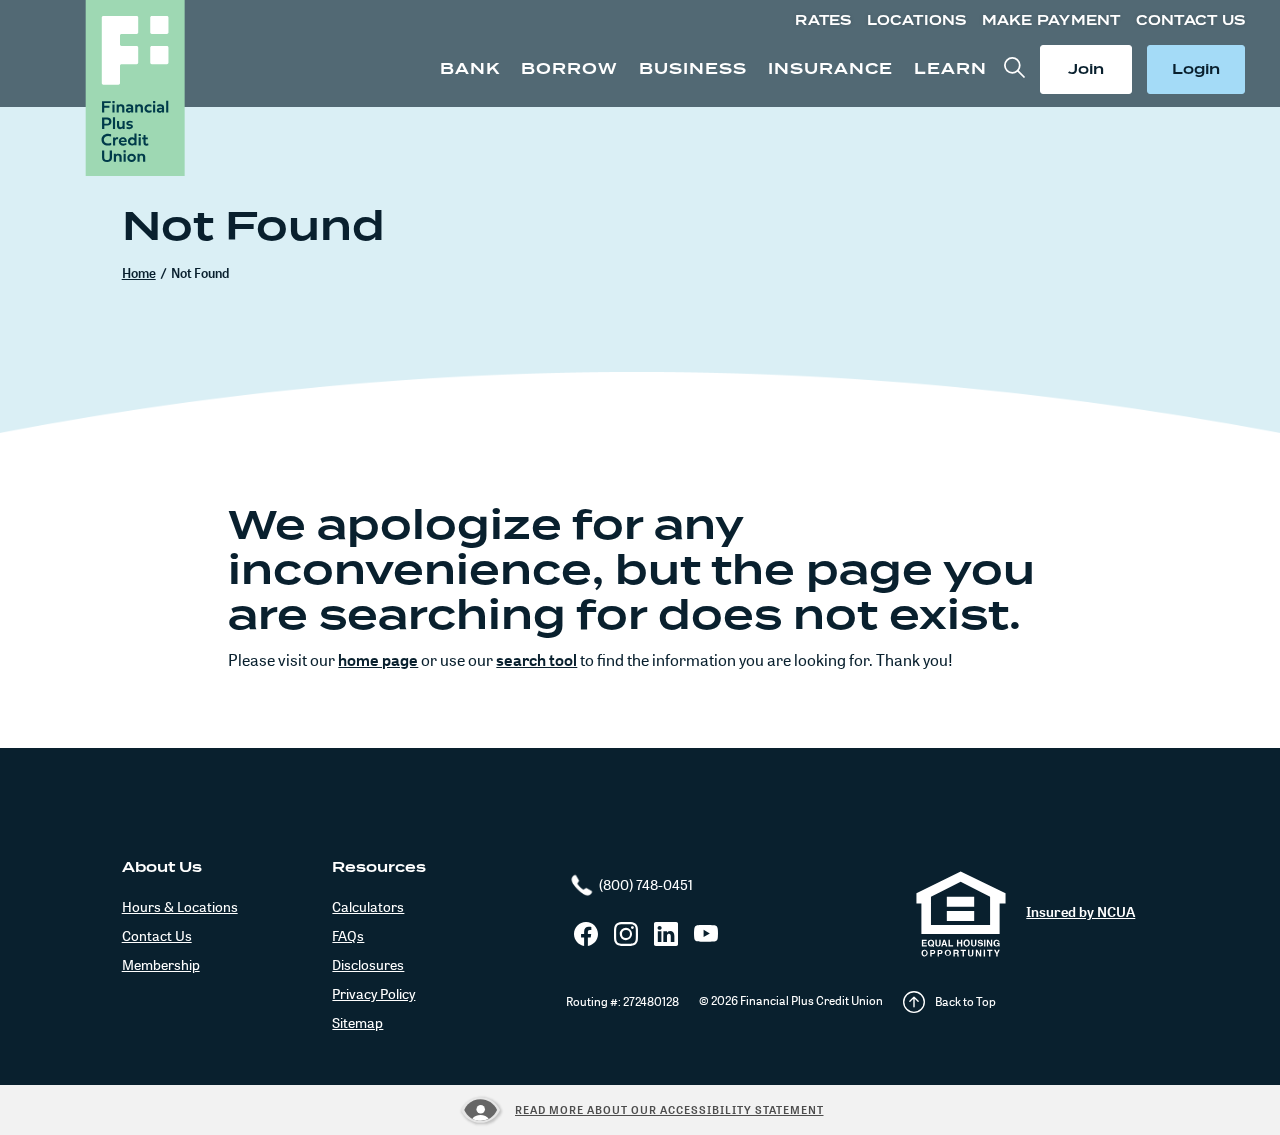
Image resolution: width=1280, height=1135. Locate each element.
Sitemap (357, 1022)
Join (1096, 68)
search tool (536, 660)
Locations (917, 20)
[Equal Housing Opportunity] (961, 914)
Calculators (368, 906)
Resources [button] (379, 867)
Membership (161, 964)
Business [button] (693, 69)
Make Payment (1051, 20)
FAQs (348, 935)
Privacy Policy (373, 993)
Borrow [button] (569, 69)
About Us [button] (162, 867)
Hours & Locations (180, 906)
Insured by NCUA (1080, 911)
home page (378, 660)
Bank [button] (470, 69)
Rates (823, 20)
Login (1200, 68)
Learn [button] (950, 69)
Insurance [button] (830, 69)
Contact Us (1190, 20)
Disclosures (368, 964)
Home (139, 273)
